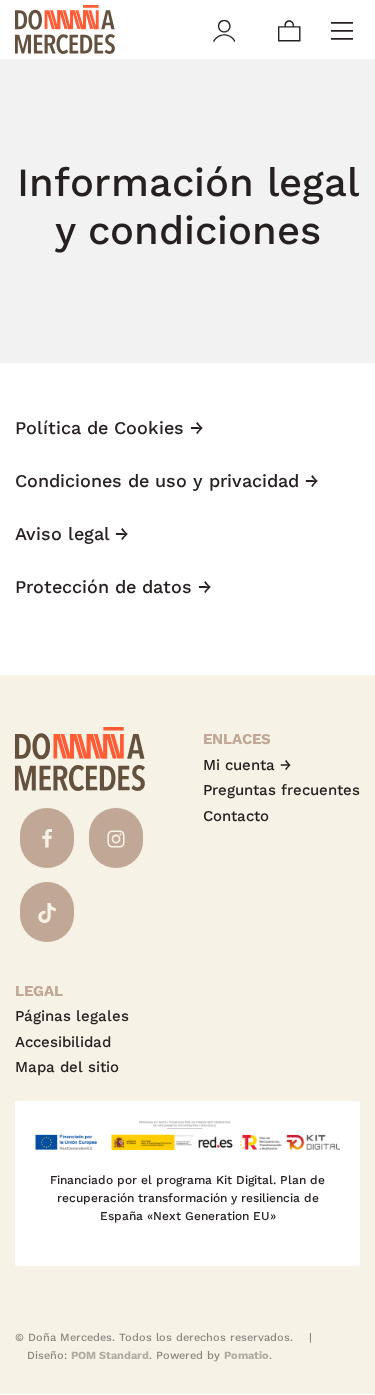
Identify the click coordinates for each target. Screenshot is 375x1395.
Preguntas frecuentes (281, 790)
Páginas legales (72, 1016)
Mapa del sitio (67, 1067)
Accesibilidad (63, 1042)
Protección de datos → (113, 586)
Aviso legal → (72, 533)
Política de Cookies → (109, 427)
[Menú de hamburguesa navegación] (342, 29)
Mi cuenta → (247, 765)
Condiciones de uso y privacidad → (167, 480)
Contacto (236, 816)
